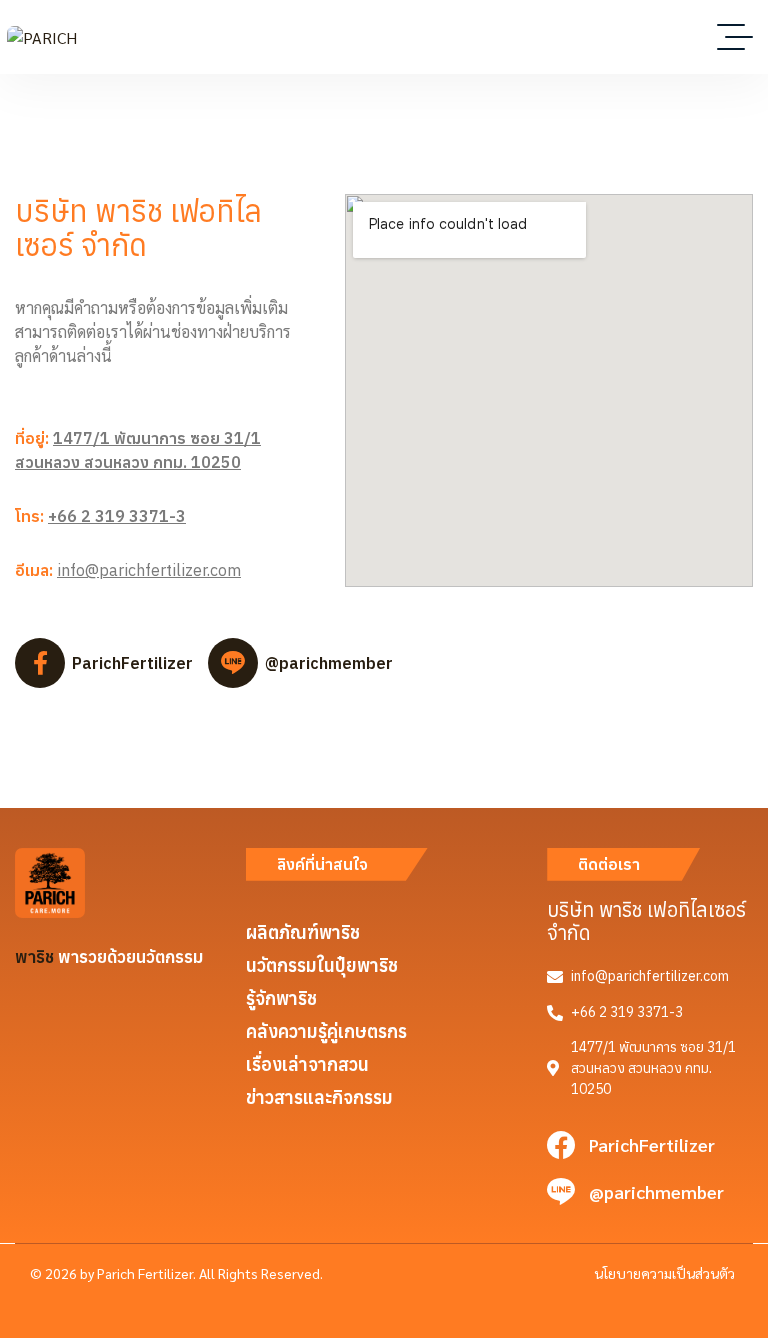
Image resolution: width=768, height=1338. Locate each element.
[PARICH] (42, 37)
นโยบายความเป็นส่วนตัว (664, 1273)
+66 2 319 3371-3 (117, 516)
